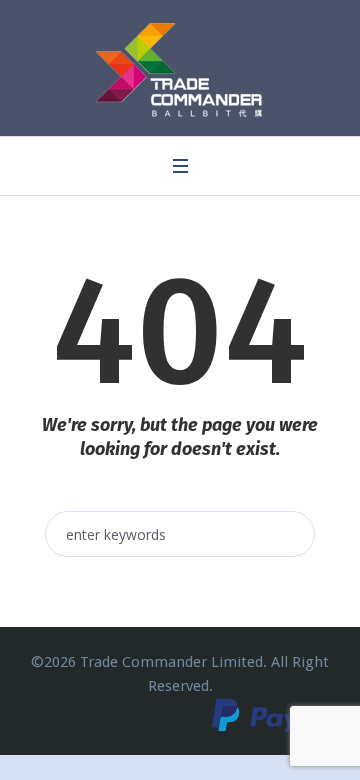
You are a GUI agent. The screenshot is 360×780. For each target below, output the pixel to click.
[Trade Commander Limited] (180, 70)
